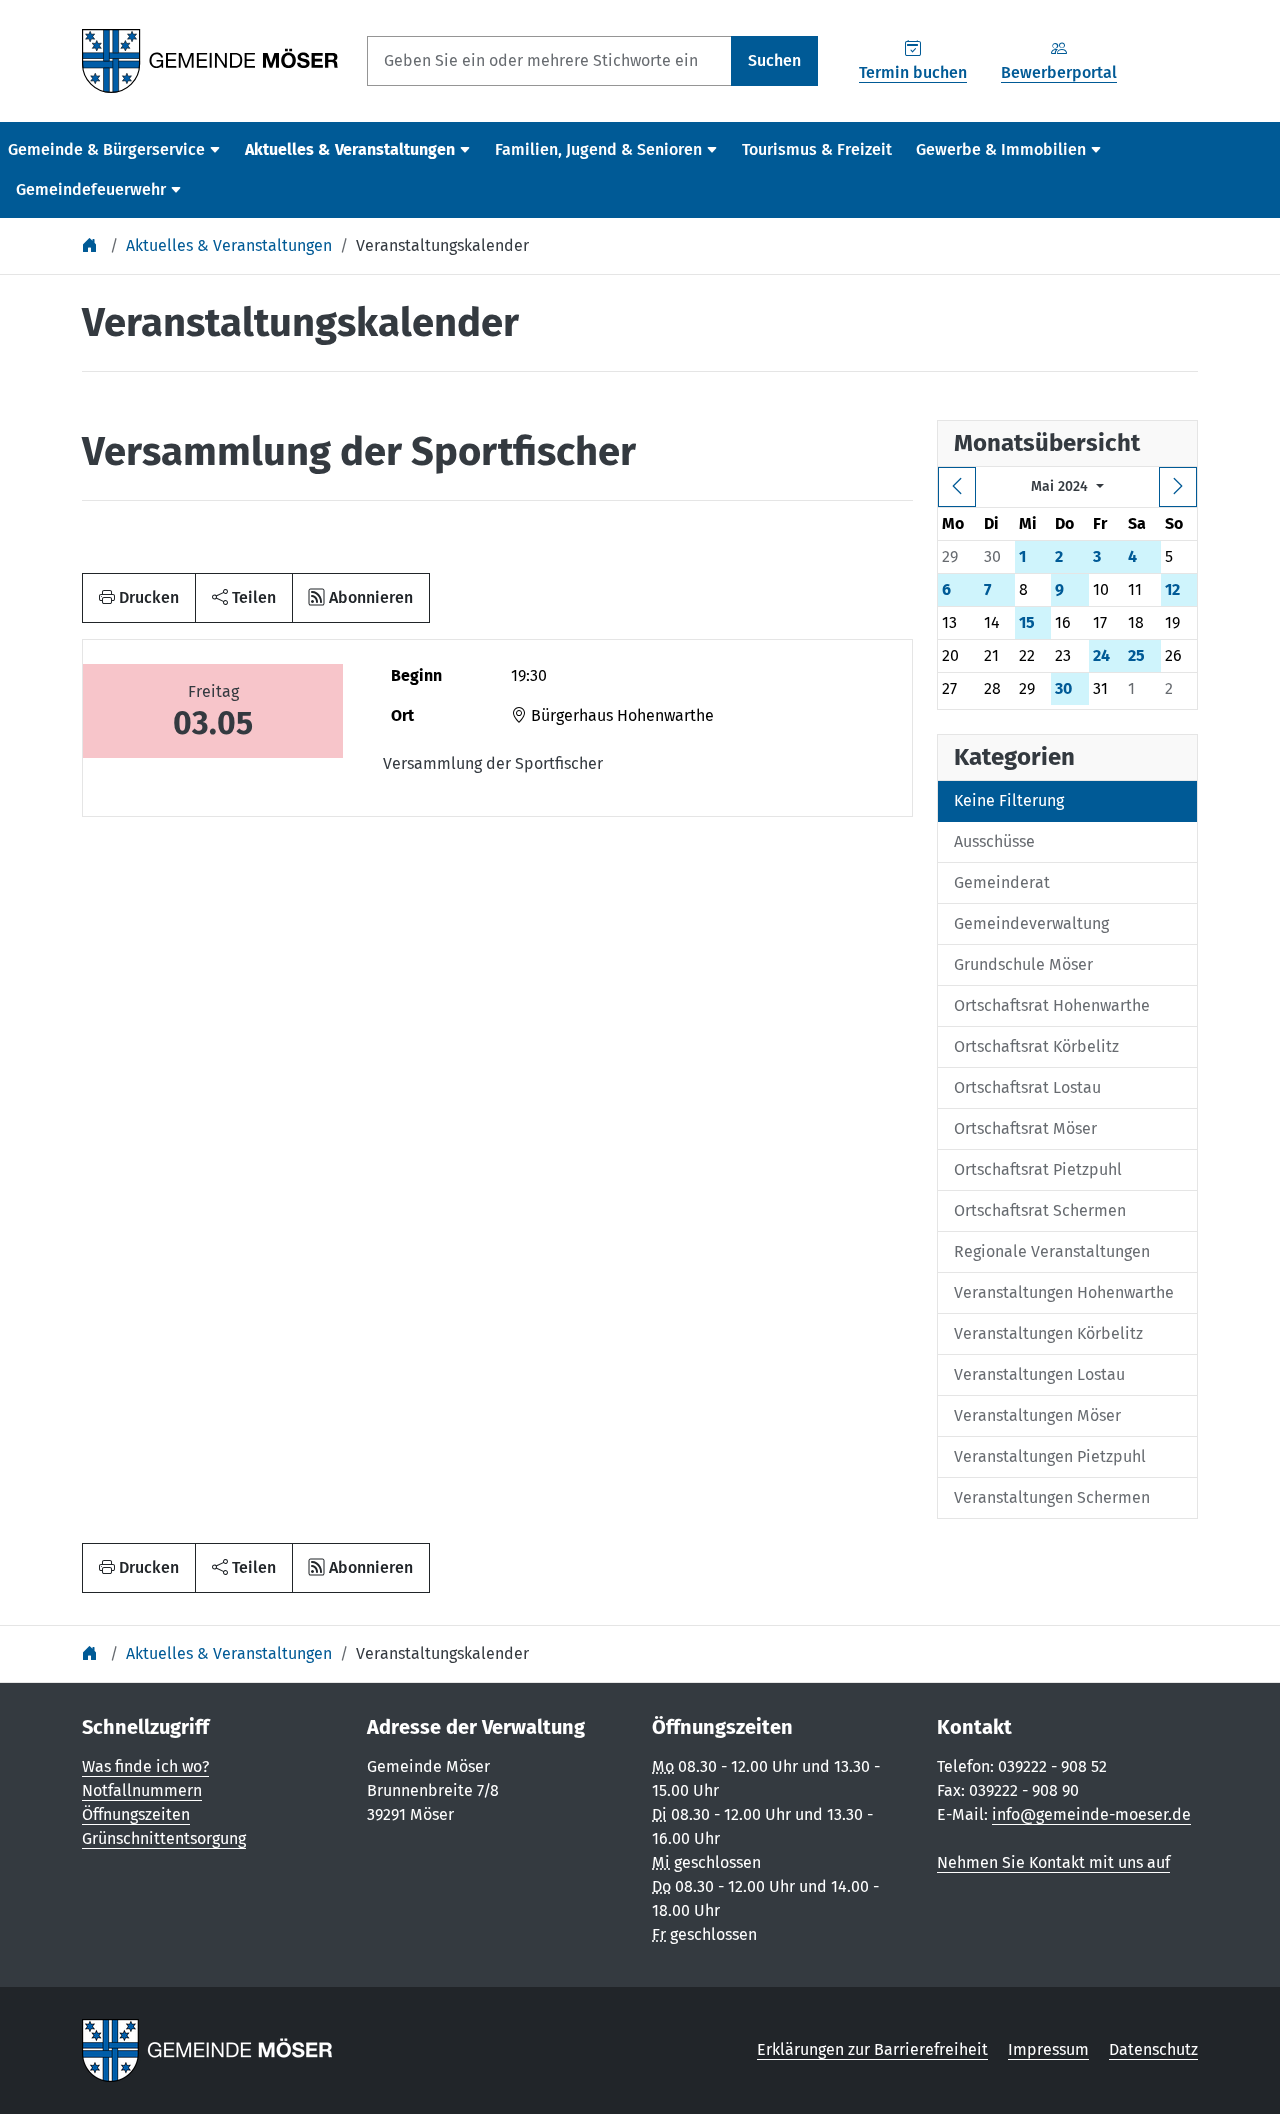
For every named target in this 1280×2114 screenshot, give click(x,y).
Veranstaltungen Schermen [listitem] (1052, 1497)
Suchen (774, 60)
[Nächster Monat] (1178, 487)
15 (1027, 622)
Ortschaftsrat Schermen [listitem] (1040, 1210)
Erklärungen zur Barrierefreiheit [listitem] (872, 2049)
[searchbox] (549, 61)
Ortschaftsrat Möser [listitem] (1025, 1128)
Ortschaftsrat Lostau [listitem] (1027, 1087)
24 (1101, 655)
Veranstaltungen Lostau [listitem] (1039, 1374)
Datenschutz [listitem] (1153, 2049)
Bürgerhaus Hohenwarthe (620, 715)
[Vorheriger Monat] (957, 487)
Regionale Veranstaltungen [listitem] (1052, 1251)
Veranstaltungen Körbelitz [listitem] (1048, 1333)
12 (1172, 589)
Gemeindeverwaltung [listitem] (1031, 923)
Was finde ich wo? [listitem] (145, 1766)
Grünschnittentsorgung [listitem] (164, 1838)
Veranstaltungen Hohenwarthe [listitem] (1064, 1292)
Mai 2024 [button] (1061, 486)
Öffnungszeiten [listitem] (136, 1814)
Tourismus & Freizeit (817, 149)
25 (1136, 655)
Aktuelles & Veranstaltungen (229, 245)
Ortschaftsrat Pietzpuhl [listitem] (1038, 1169)
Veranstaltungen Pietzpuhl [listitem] (1050, 1456)
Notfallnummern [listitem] (142, 1790)
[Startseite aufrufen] (210, 59)
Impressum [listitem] (1048, 2049)
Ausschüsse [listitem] (994, 841)
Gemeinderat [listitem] (1002, 882)
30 (1063, 688)
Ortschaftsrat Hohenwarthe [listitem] (1052, 1005)
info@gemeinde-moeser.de (1091, 1814)
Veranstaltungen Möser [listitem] (1037, 1415)
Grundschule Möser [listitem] (1023, 964)
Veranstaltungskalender (442, 245)
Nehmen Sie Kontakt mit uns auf (1053, 1862)
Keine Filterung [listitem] (1009, 800)
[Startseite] (92, 245)
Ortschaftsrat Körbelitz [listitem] (1036, 1046)
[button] (244, 598)
